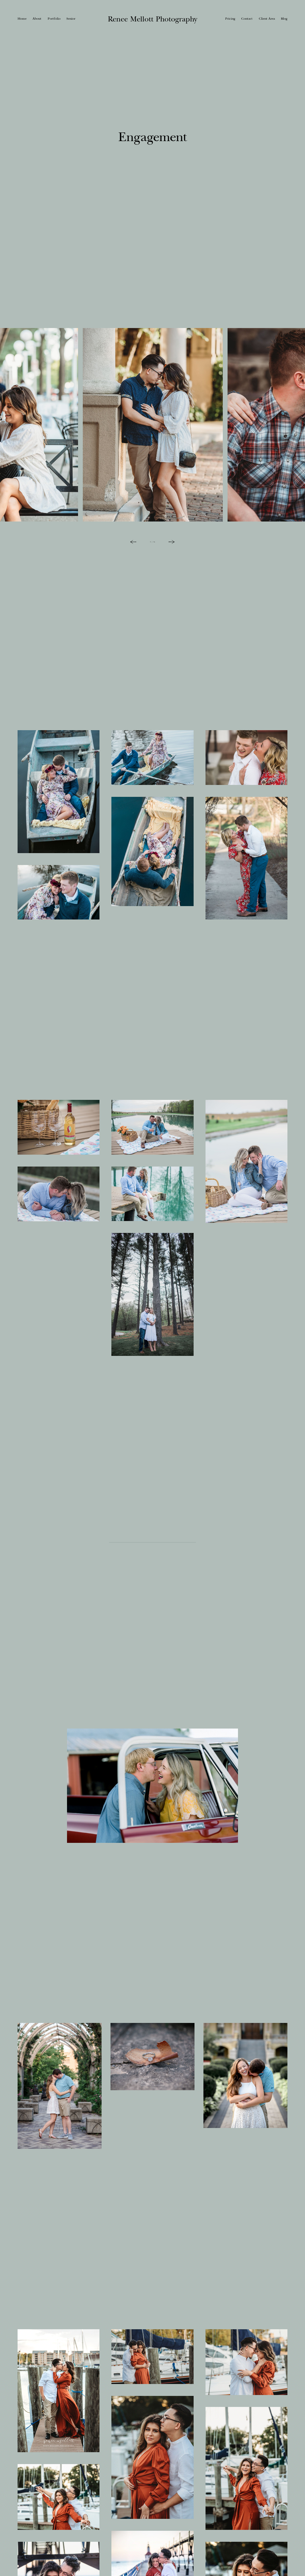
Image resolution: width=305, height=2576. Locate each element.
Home (22, 18)
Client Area (267, 18)
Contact (247, 18)
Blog (284, 18)
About (37, 18)
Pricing (230, 18)
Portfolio (54, 18)
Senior (71, 18)
